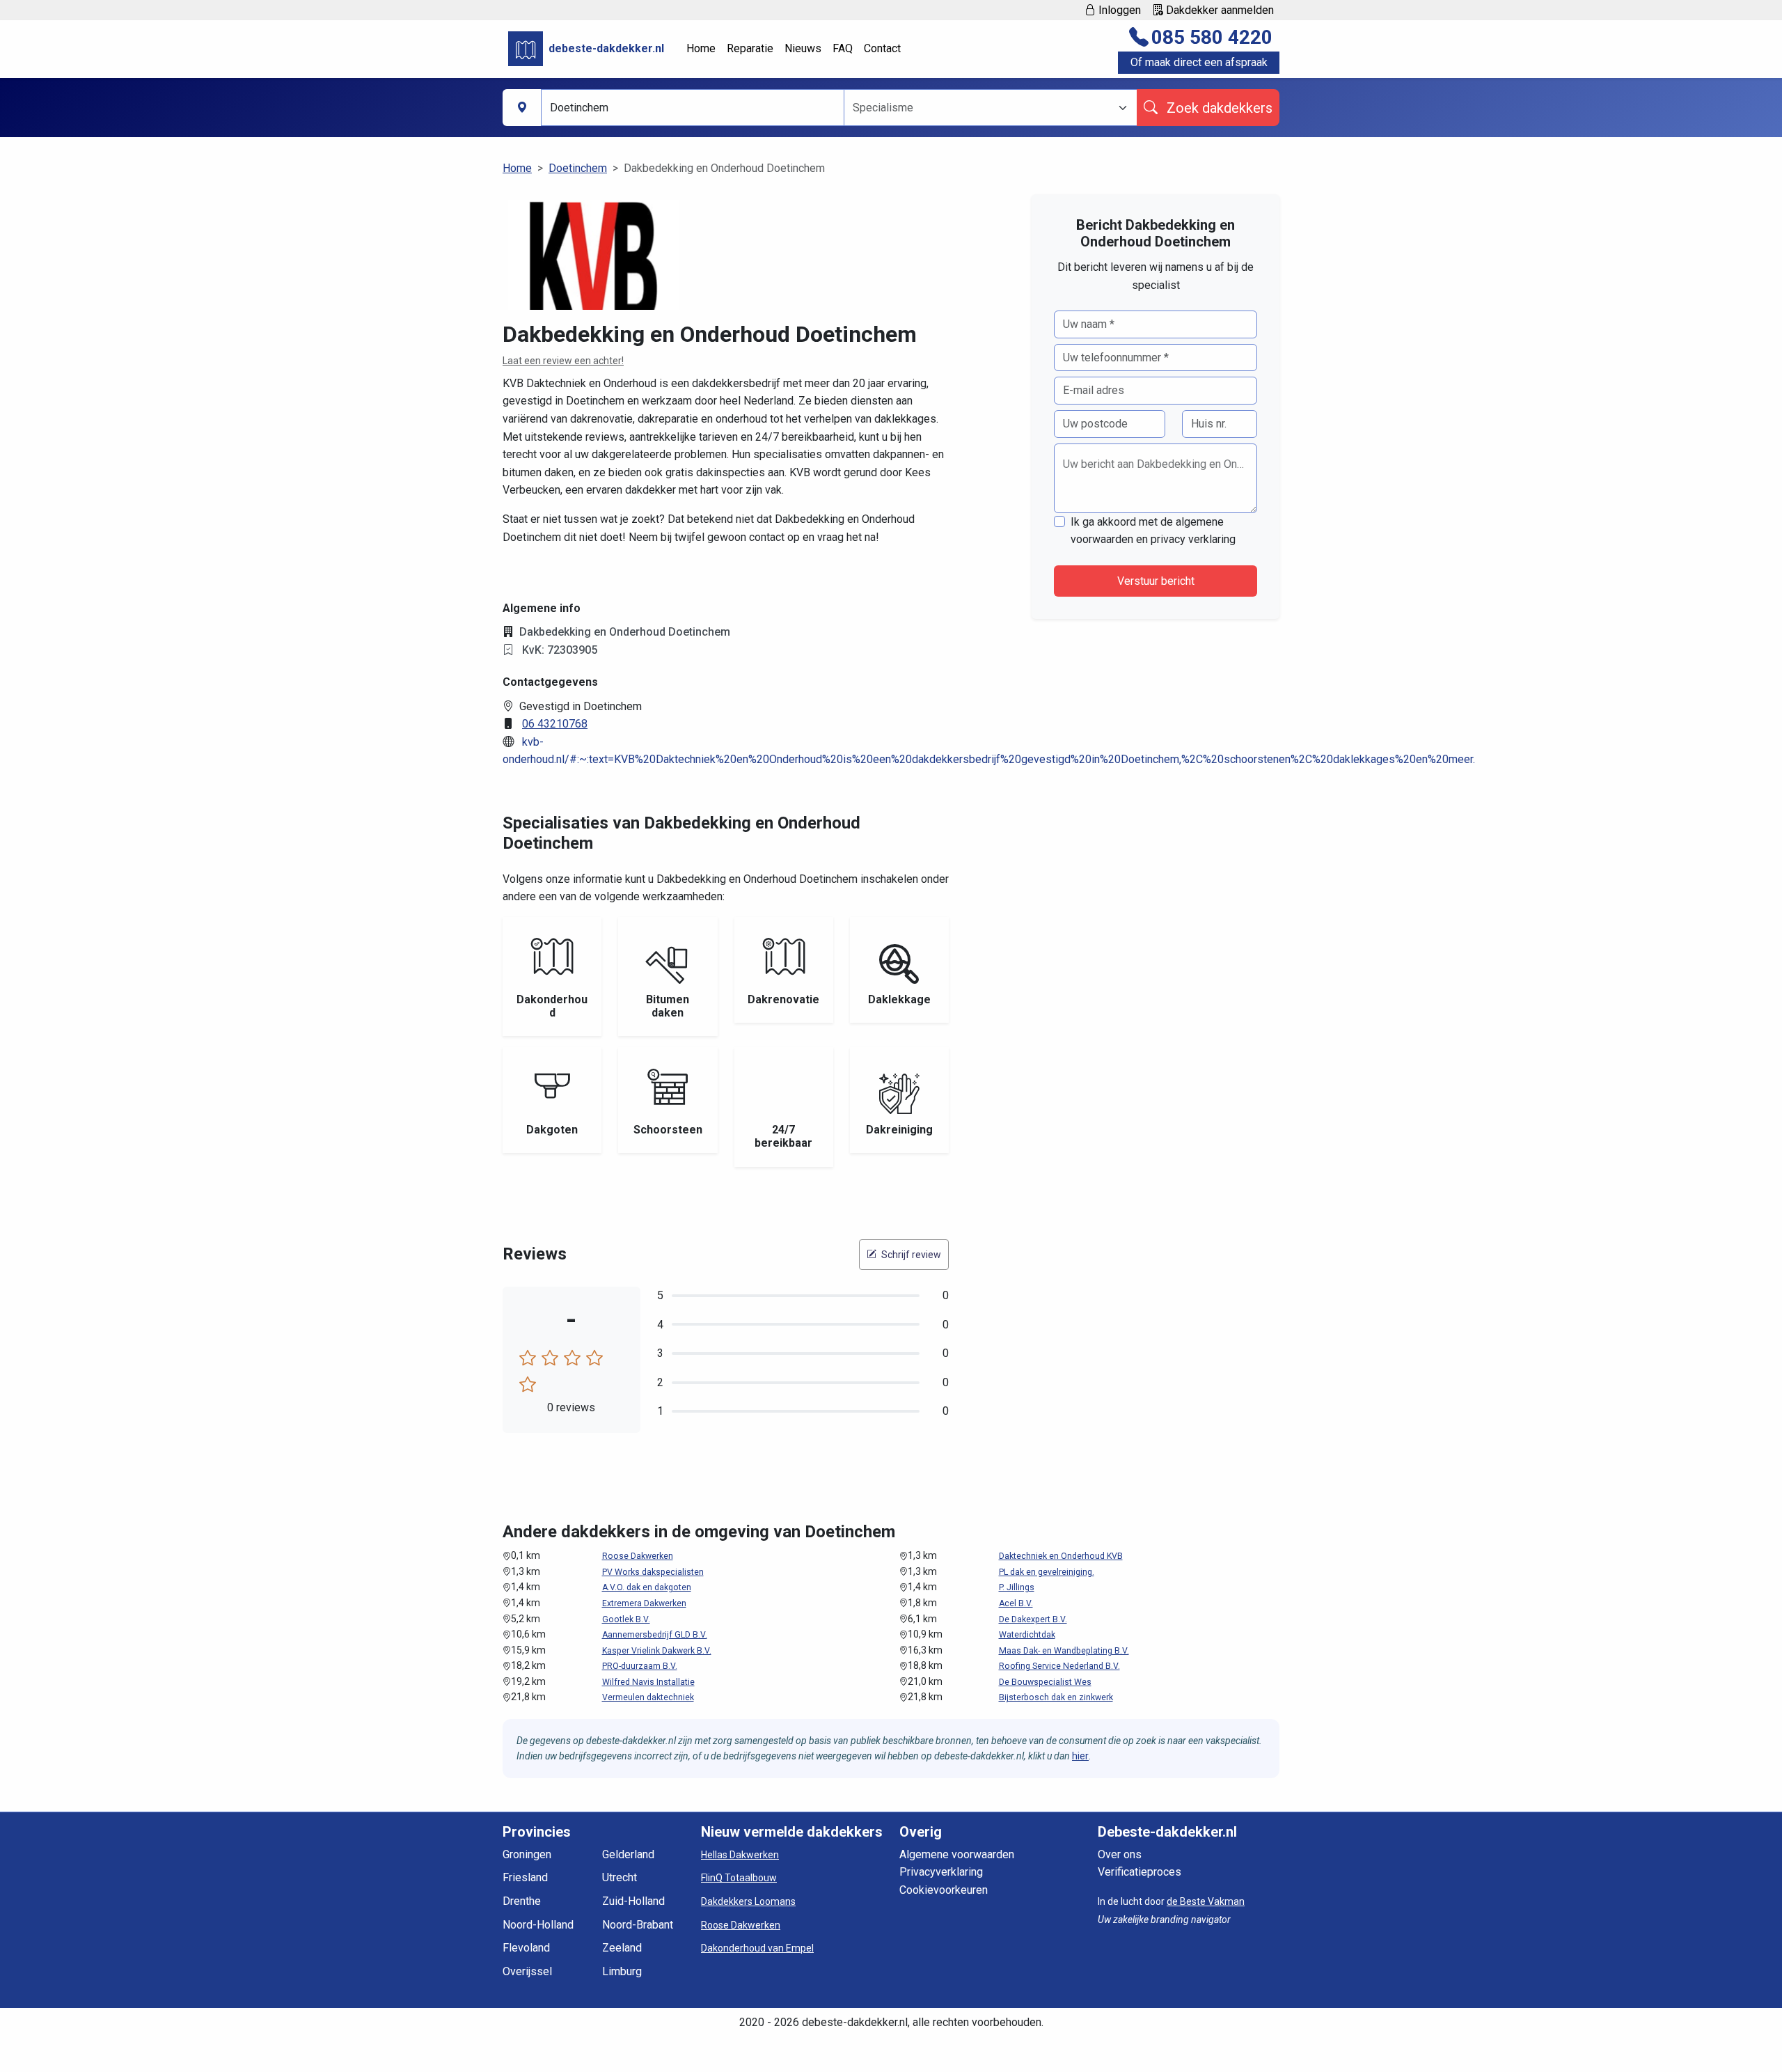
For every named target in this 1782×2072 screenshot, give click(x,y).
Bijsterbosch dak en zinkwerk (1056, 1697)
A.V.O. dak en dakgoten (647, 1587)
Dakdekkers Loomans (748, 1901)
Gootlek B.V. (626, 1619)
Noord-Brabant (638, 1925)
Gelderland (628, 1854)
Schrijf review (910, 1255)
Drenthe (522, 1901)
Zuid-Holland (633, 1901)
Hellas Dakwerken (740, 1855)
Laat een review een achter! (563, 361)
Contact (882, 48)
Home (701, 48)
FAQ (843, 48)
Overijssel (527, 1971)
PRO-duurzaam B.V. (640, 1666)
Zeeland (622, 1948)
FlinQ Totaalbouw (739, 1878)
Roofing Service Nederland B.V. (1059, 1666)
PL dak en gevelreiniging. (1047, 1572)
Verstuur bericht (1156, 581)
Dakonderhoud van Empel (757, 1948)
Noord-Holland (538, 1925)
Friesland (525, 1877)
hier (1080, 1756)
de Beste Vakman (1206, 1901)
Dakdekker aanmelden (1219, 10)
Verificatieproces (1140, 1872)
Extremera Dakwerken (644, 1603)
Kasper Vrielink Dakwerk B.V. (657, 1651)
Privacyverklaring (941, 1872)
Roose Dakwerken (638, 1556)
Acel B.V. (1016, 1603)
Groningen (527, 1854)
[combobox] (982, 108)
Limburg (622, 1971)
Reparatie (750, 48)
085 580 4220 (1212, 37)
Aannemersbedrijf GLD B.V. (655, 1635)
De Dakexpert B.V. (1033, 1619)
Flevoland (526, 1948)
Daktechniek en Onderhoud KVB (1061, 1556)
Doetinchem (578, 168)
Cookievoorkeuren (944, 1890)
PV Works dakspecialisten (653, 1572)
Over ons (1120, 1854)
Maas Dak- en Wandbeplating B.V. (1064, 1651)
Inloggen (1118, 10)
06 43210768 (555, 724)
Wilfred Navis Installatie (648, 1682)
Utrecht (620, 1877)
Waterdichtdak (1027, 1635)
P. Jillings (1017, 1587)
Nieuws (803, 48)
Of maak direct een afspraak (1199, 62)
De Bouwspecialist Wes (1045, 1682)
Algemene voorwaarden (957, 1854)
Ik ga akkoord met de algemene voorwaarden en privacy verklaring (1153, 531)
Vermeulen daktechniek (648, 1697)
